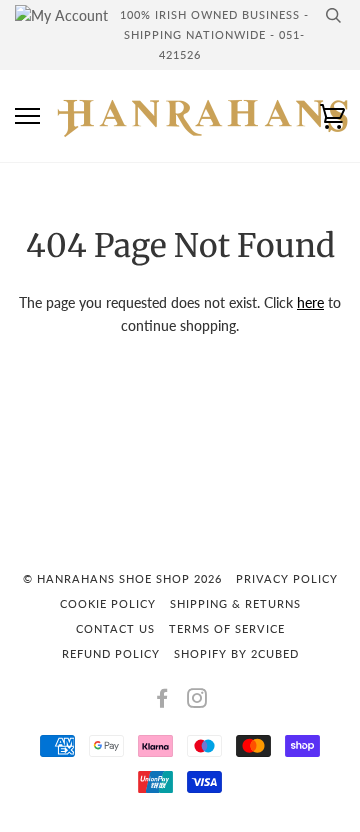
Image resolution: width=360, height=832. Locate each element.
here (310, 302)
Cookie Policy (108, 603)
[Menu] (27, 116)
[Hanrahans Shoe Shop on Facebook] (162, 701)
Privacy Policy (287, 578)
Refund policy (111, 653)
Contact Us (115, 628)
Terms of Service (227, 628)
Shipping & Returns (235, 603)
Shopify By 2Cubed (236, 653)
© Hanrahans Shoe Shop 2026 (122, 578)
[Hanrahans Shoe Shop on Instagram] (197, 701)
